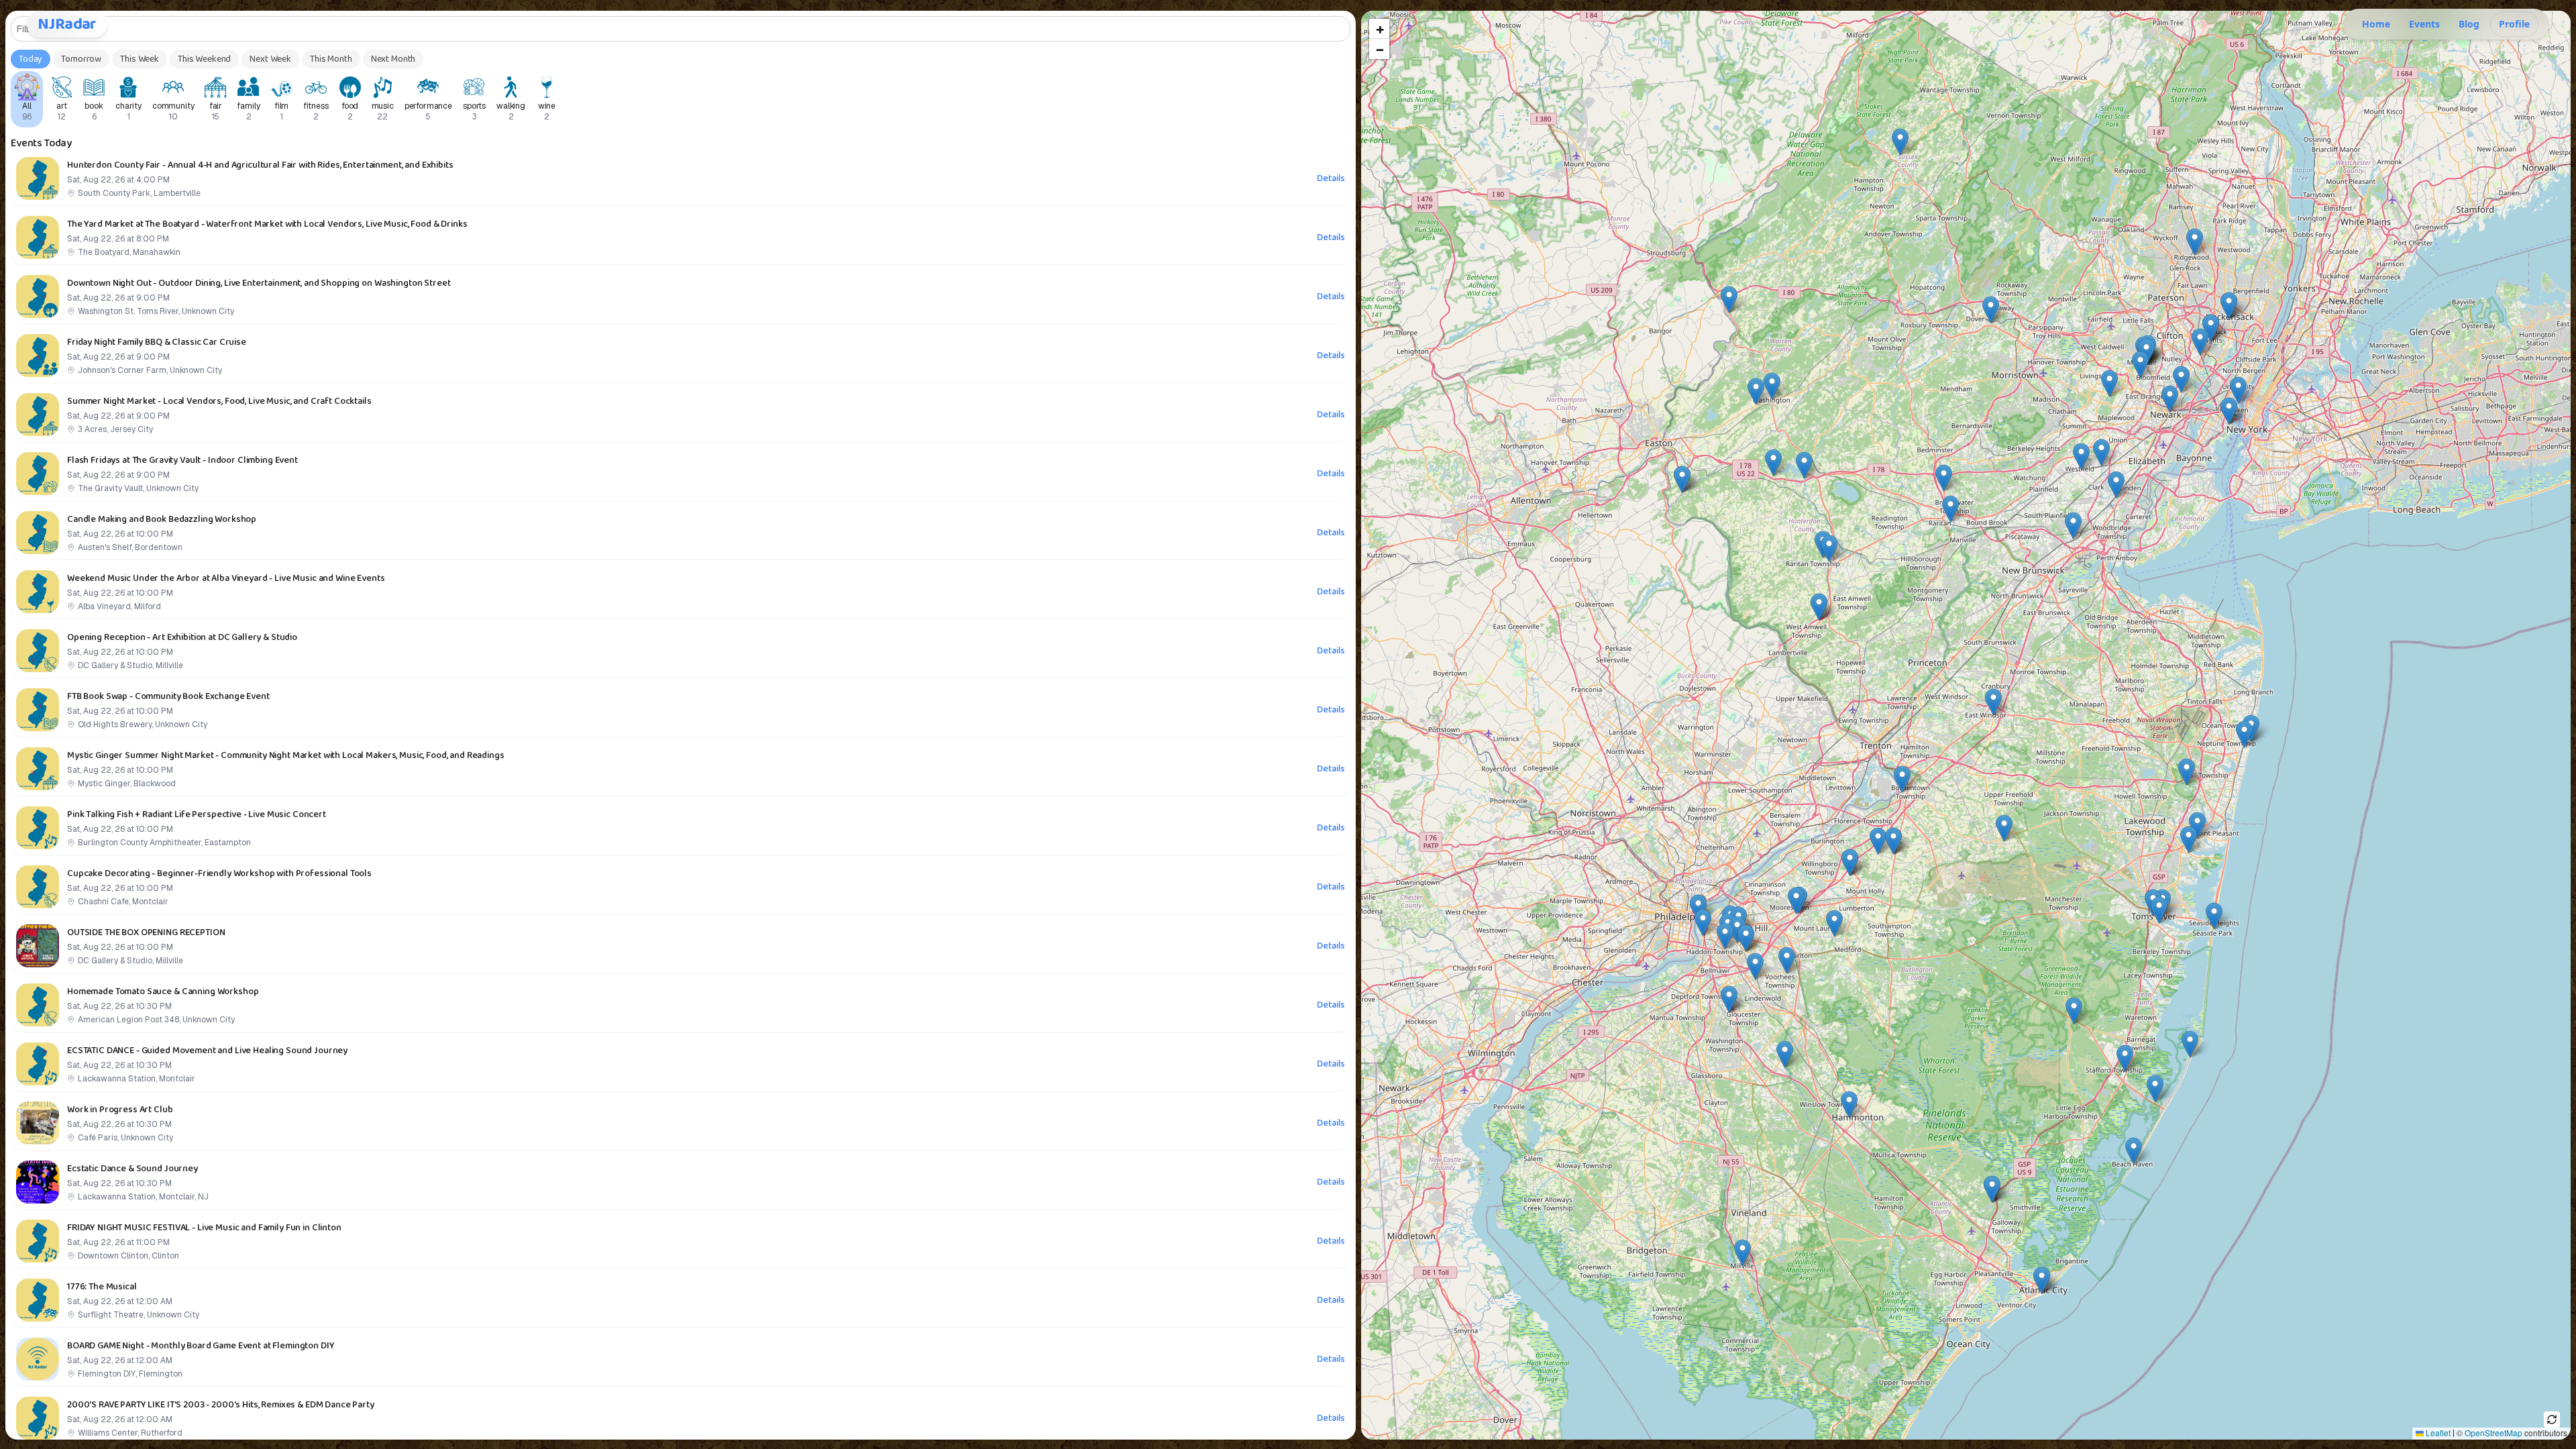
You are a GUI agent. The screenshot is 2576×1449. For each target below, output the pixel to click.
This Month (331, 59)
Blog (2469, 24)
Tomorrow (81, 59)
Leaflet (2437, 1433)
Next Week (270, 59)
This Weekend (204, 59)
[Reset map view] (2552, 1419)
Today (31, 59)
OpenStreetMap (2493, 1433)
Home (2376, 24)
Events (2424, 24)
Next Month (393, 59)
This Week (140, 59)
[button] (2155, 1088)
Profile (2514, 24)
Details (1331, 178)
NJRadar (67, 24)
